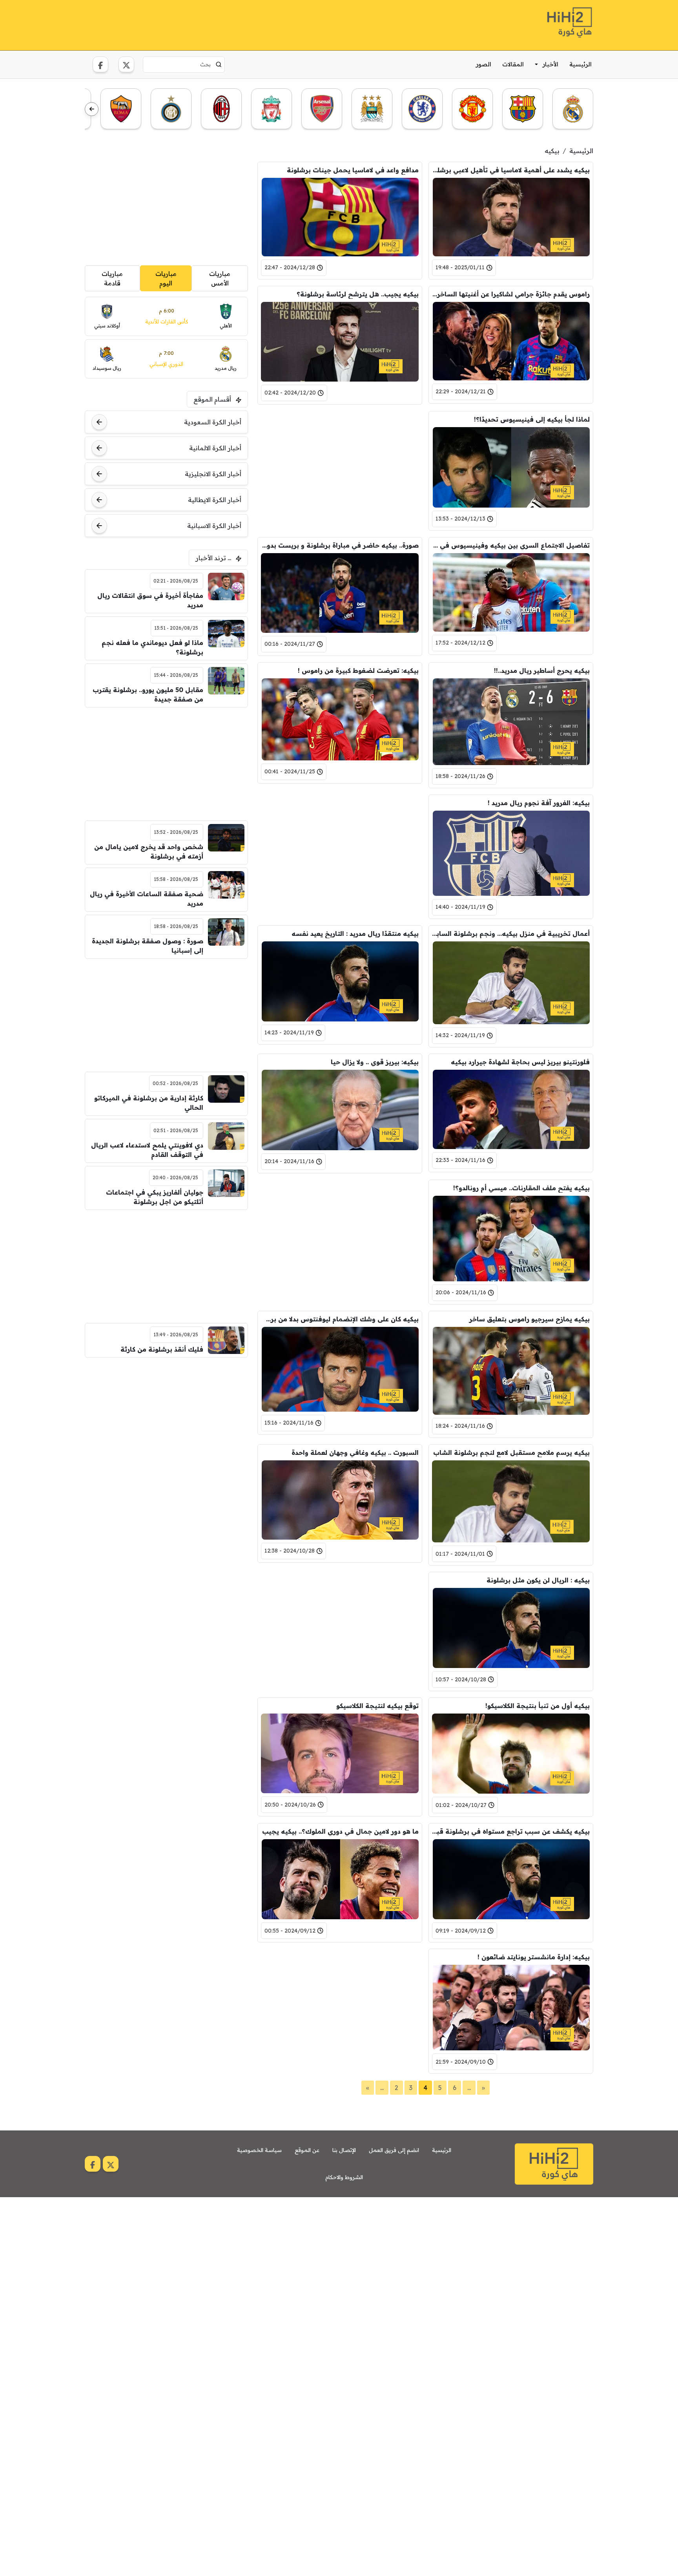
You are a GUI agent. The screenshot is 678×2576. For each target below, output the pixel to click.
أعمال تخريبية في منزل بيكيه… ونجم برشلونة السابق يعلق (511, 934)
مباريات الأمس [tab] (220, 278)
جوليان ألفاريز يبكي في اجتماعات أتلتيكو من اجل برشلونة (155, 1197)
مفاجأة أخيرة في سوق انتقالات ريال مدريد (150, 600)
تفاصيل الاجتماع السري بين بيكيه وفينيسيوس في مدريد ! (511, 545)
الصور (484, 64)
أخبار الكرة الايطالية (215, 500)
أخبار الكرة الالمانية (215, 448)
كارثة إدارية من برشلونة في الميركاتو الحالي (149, 1103)
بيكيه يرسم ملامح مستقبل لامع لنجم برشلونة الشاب (511, 1452)
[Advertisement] (228, 24)
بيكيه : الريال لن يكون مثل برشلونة (538, 1580)
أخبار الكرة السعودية (213, 422)
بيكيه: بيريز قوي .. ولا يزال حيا (375, 1062)
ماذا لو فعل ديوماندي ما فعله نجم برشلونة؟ (152, 647)
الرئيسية (580, 64)
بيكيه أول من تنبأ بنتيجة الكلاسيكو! (538, 1706)
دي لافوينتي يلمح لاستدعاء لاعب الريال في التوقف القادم (147, 1150)
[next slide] (92, 109)
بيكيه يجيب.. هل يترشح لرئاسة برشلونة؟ (358, 294)
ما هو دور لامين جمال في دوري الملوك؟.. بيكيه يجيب (340, 1831)
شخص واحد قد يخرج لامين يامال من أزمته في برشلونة (149, 851)
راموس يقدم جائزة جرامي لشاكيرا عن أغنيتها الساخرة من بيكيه (511, 294)
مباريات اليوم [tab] (166, 278)
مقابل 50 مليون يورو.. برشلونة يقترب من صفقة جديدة (148, 694)
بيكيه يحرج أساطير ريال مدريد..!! (542, 670)
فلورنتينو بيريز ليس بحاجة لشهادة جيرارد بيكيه (520, 1062)
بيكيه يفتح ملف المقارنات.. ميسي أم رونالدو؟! (521, 1188)
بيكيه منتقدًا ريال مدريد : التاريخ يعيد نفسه (355, 934)
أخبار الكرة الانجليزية (213, 474)
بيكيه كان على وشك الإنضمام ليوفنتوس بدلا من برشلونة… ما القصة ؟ (340, 1319)
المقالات (513, 64)
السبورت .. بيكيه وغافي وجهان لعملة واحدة (355, 1452)
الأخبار (550, 64)
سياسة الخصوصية (259, 2150)
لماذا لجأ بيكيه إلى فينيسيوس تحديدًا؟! (532, 419)
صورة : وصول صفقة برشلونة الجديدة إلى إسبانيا (148, 946)
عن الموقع (307, 2150)
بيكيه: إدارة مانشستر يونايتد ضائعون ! (534, 1957)
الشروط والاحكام (344, 2177)
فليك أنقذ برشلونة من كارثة (162, 1349)
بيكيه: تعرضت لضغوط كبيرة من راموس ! (358, 670)
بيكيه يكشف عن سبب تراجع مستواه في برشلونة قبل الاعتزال (511, 1831)
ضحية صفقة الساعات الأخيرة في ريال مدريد (147, 899)
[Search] (219, 64)
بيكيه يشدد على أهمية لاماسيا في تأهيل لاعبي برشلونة (511, 170)
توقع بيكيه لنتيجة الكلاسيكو (377, 1706)
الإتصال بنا (344, 2150)
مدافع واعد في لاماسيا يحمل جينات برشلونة (353, 170)
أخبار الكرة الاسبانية (214, 526)
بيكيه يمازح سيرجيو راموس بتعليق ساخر (529, 1319)
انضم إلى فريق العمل (394, 2150)
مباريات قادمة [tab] (112, 278)
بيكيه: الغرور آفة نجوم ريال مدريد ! (539, 803)
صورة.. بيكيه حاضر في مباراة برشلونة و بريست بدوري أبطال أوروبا (340, 545)
